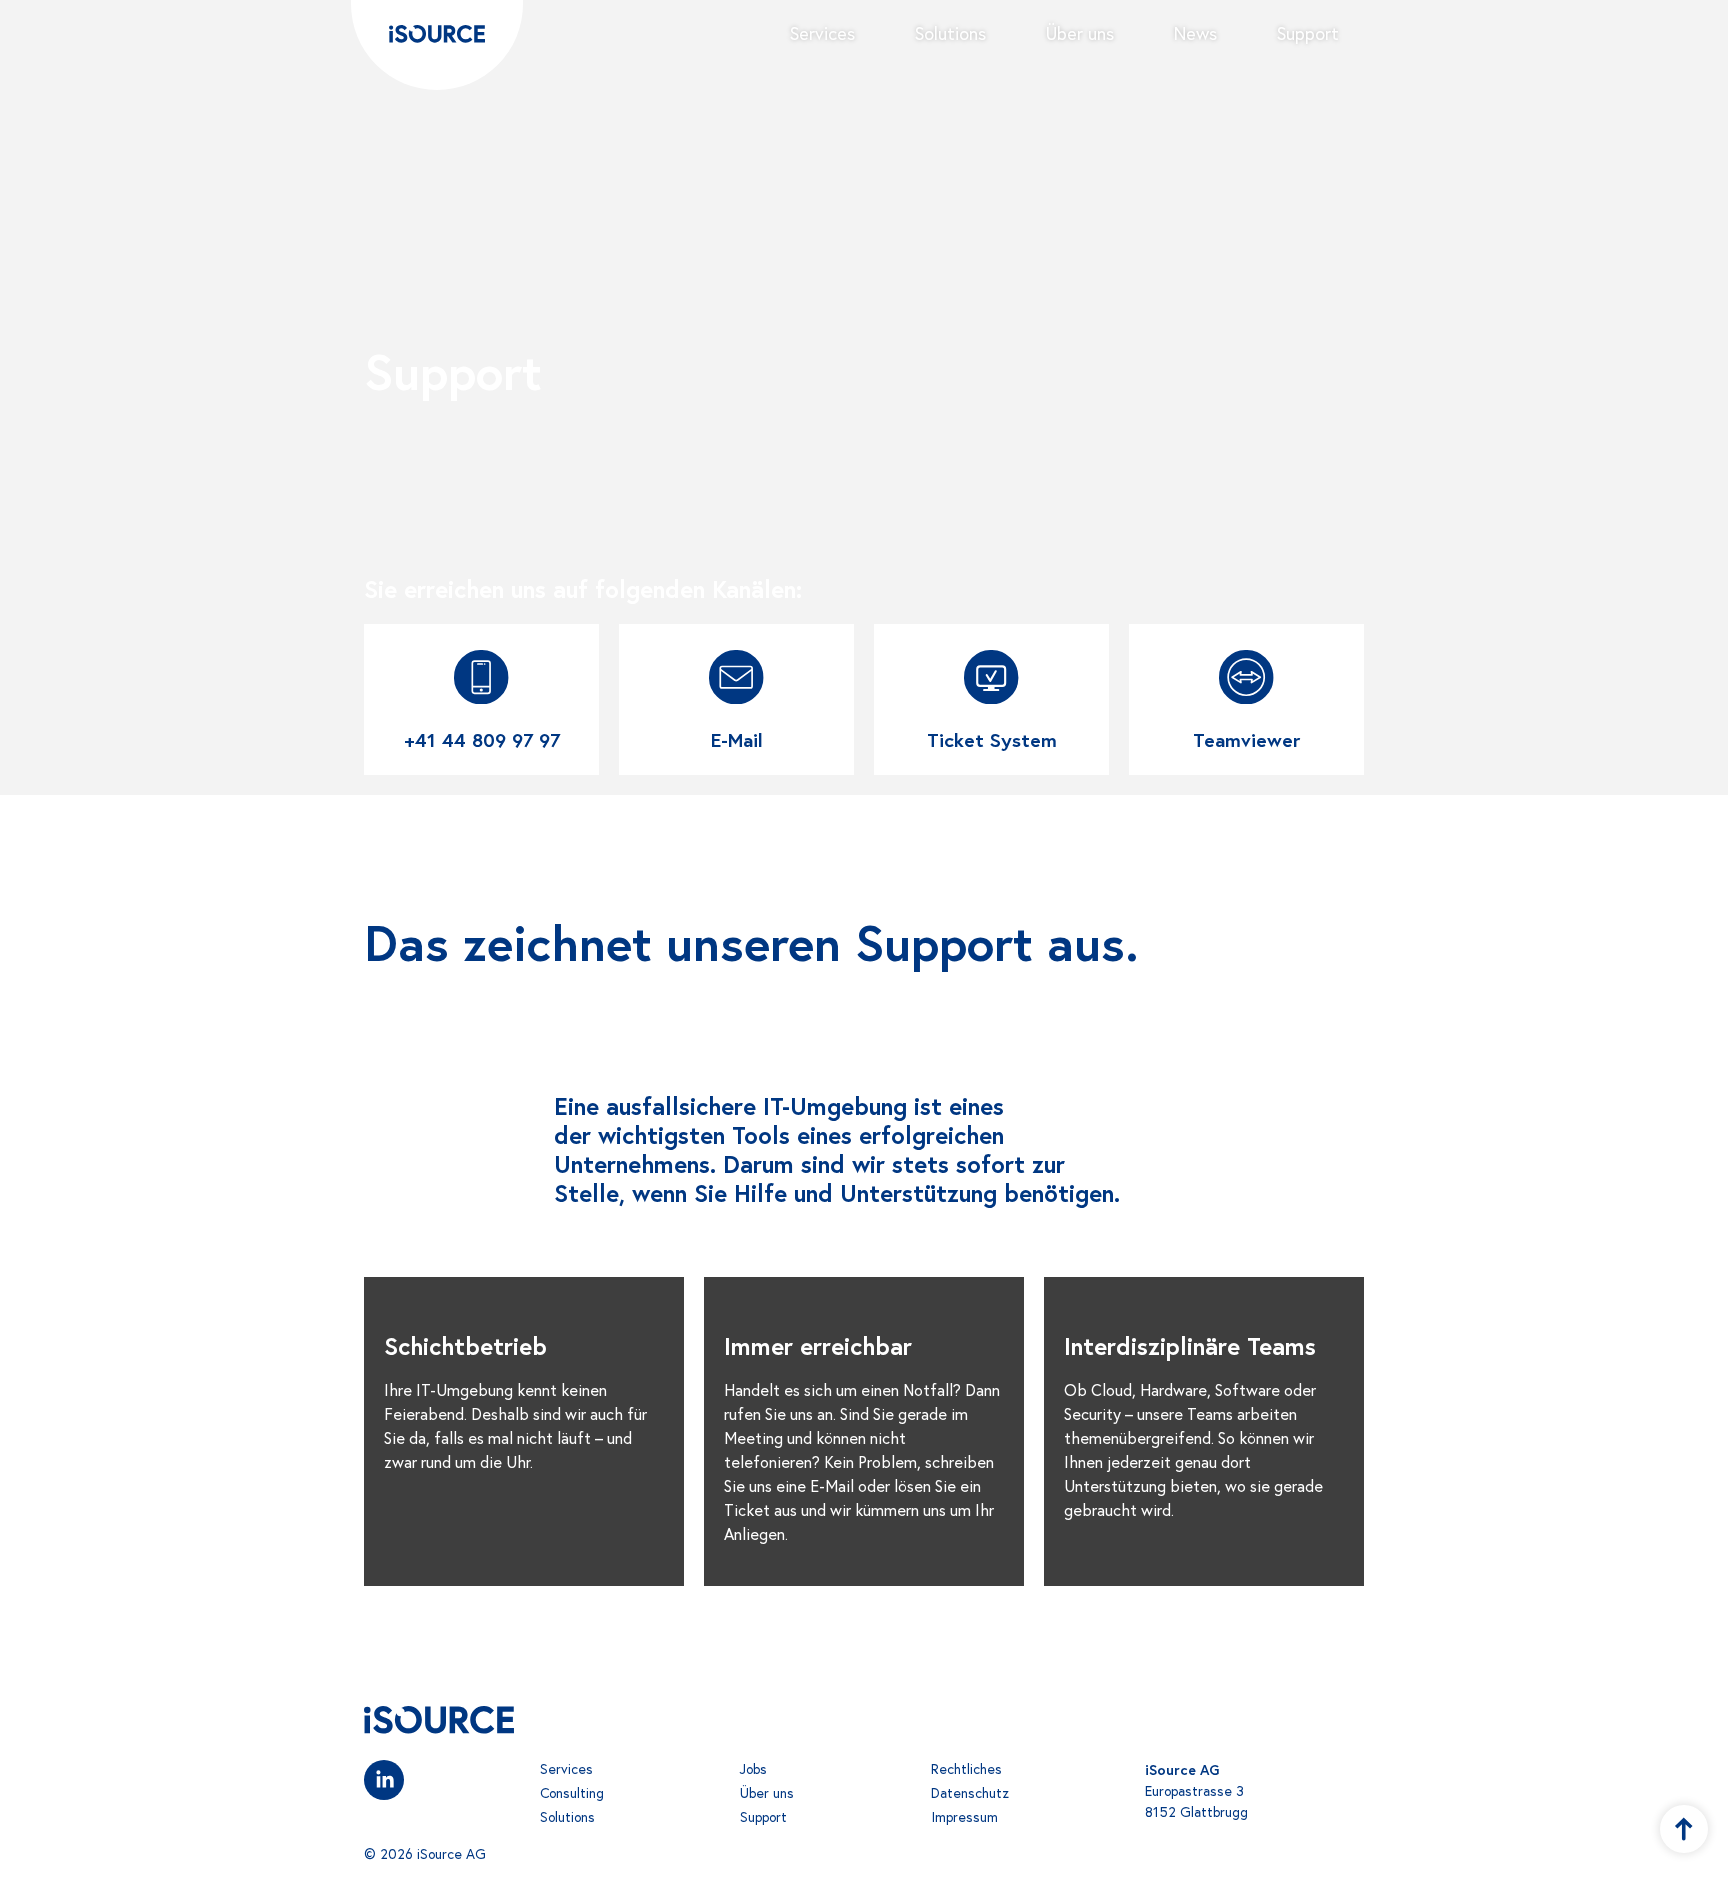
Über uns (1080, 33)
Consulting (572, 1793)
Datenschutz (970, 1793)
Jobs (753, 1769)
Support (1308, 33)
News (1195, 33)
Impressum (964, 1817)
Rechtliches (966, 1769)
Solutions (950, 33)
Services (822, 33)
